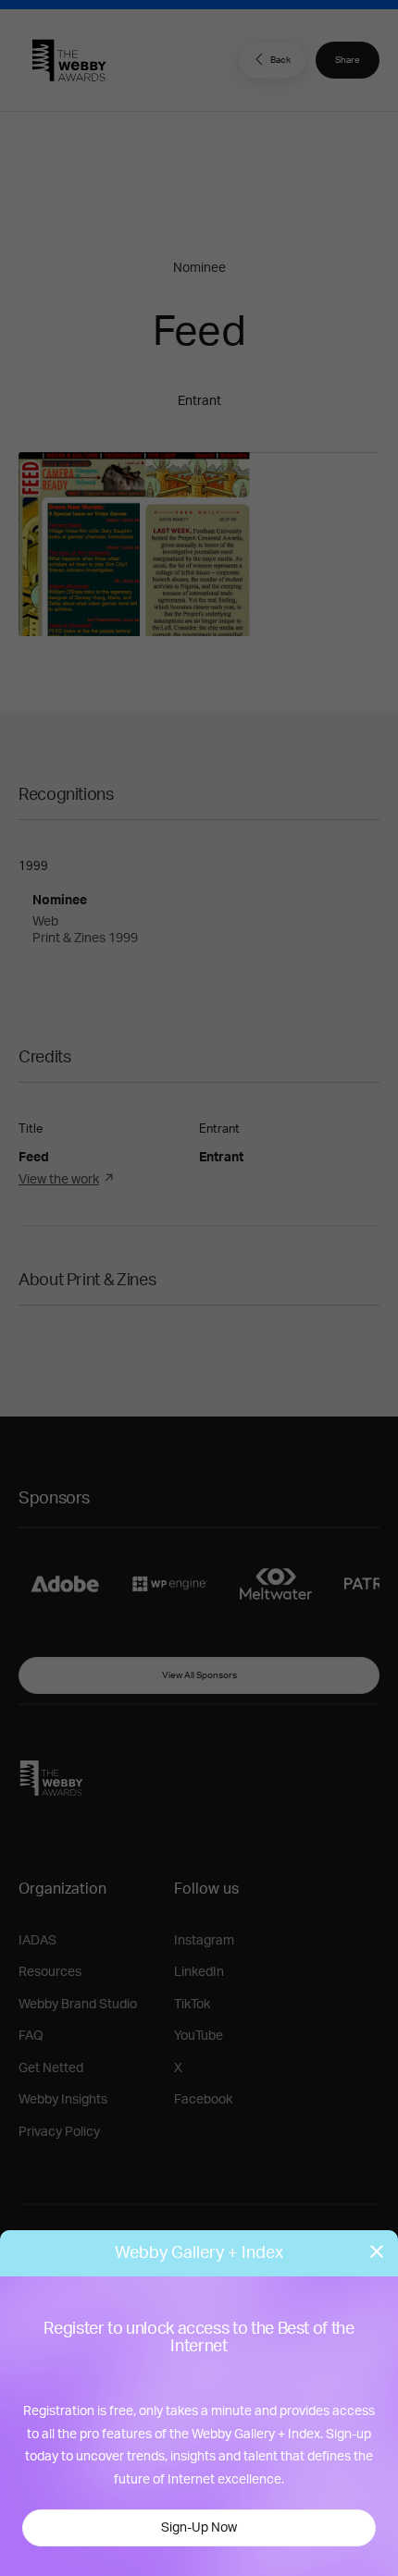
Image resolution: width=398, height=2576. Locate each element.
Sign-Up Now (199, 2528)
